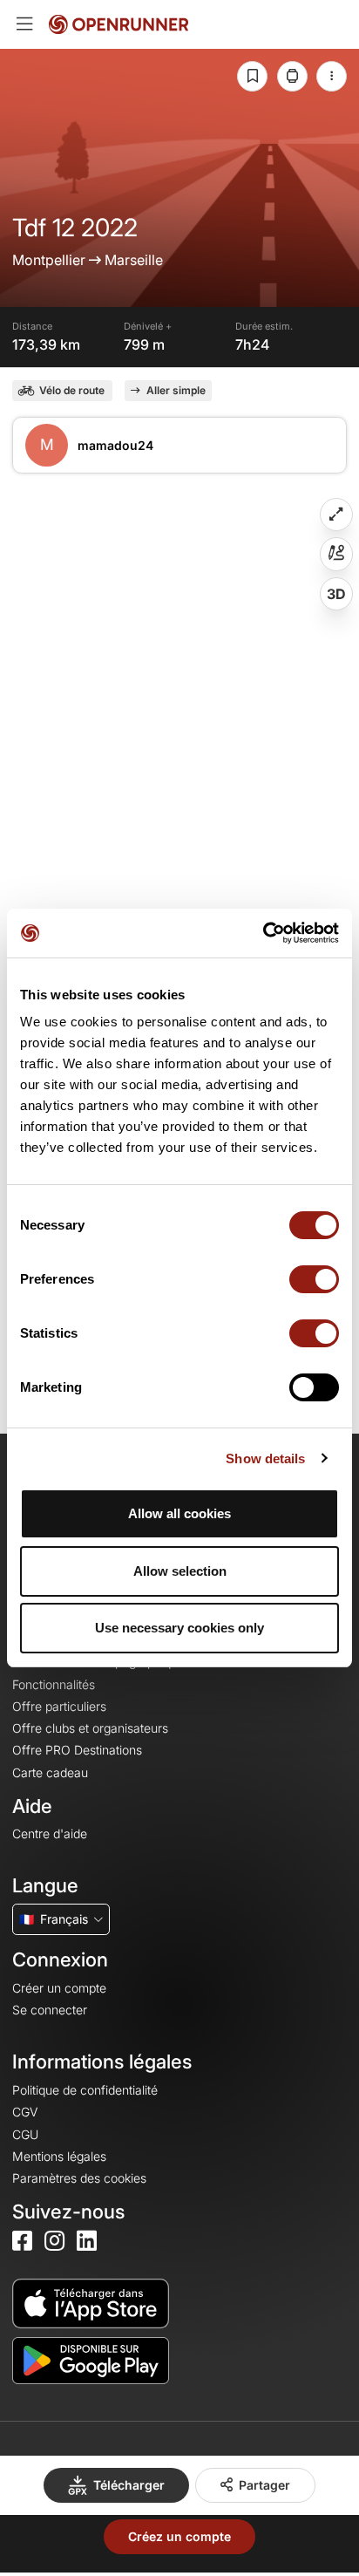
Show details (265, 1458)
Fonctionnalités (54, 1684)
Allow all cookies (179, 1513)
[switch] (314, 1279)
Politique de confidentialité (85, 2090)
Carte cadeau (50, 1772)
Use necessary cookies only (179, 1628)
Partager (264, 2485)
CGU (25, 2134)
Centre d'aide (50, 1833)
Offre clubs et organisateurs (90, 1728)
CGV (25, 2112)
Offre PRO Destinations (77, 1750)
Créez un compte (179, 2536)
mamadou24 (115, 445)
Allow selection (180, 1571)
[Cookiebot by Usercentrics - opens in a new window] (263, 933)
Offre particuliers (59, 1706)
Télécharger (129, 2485)
